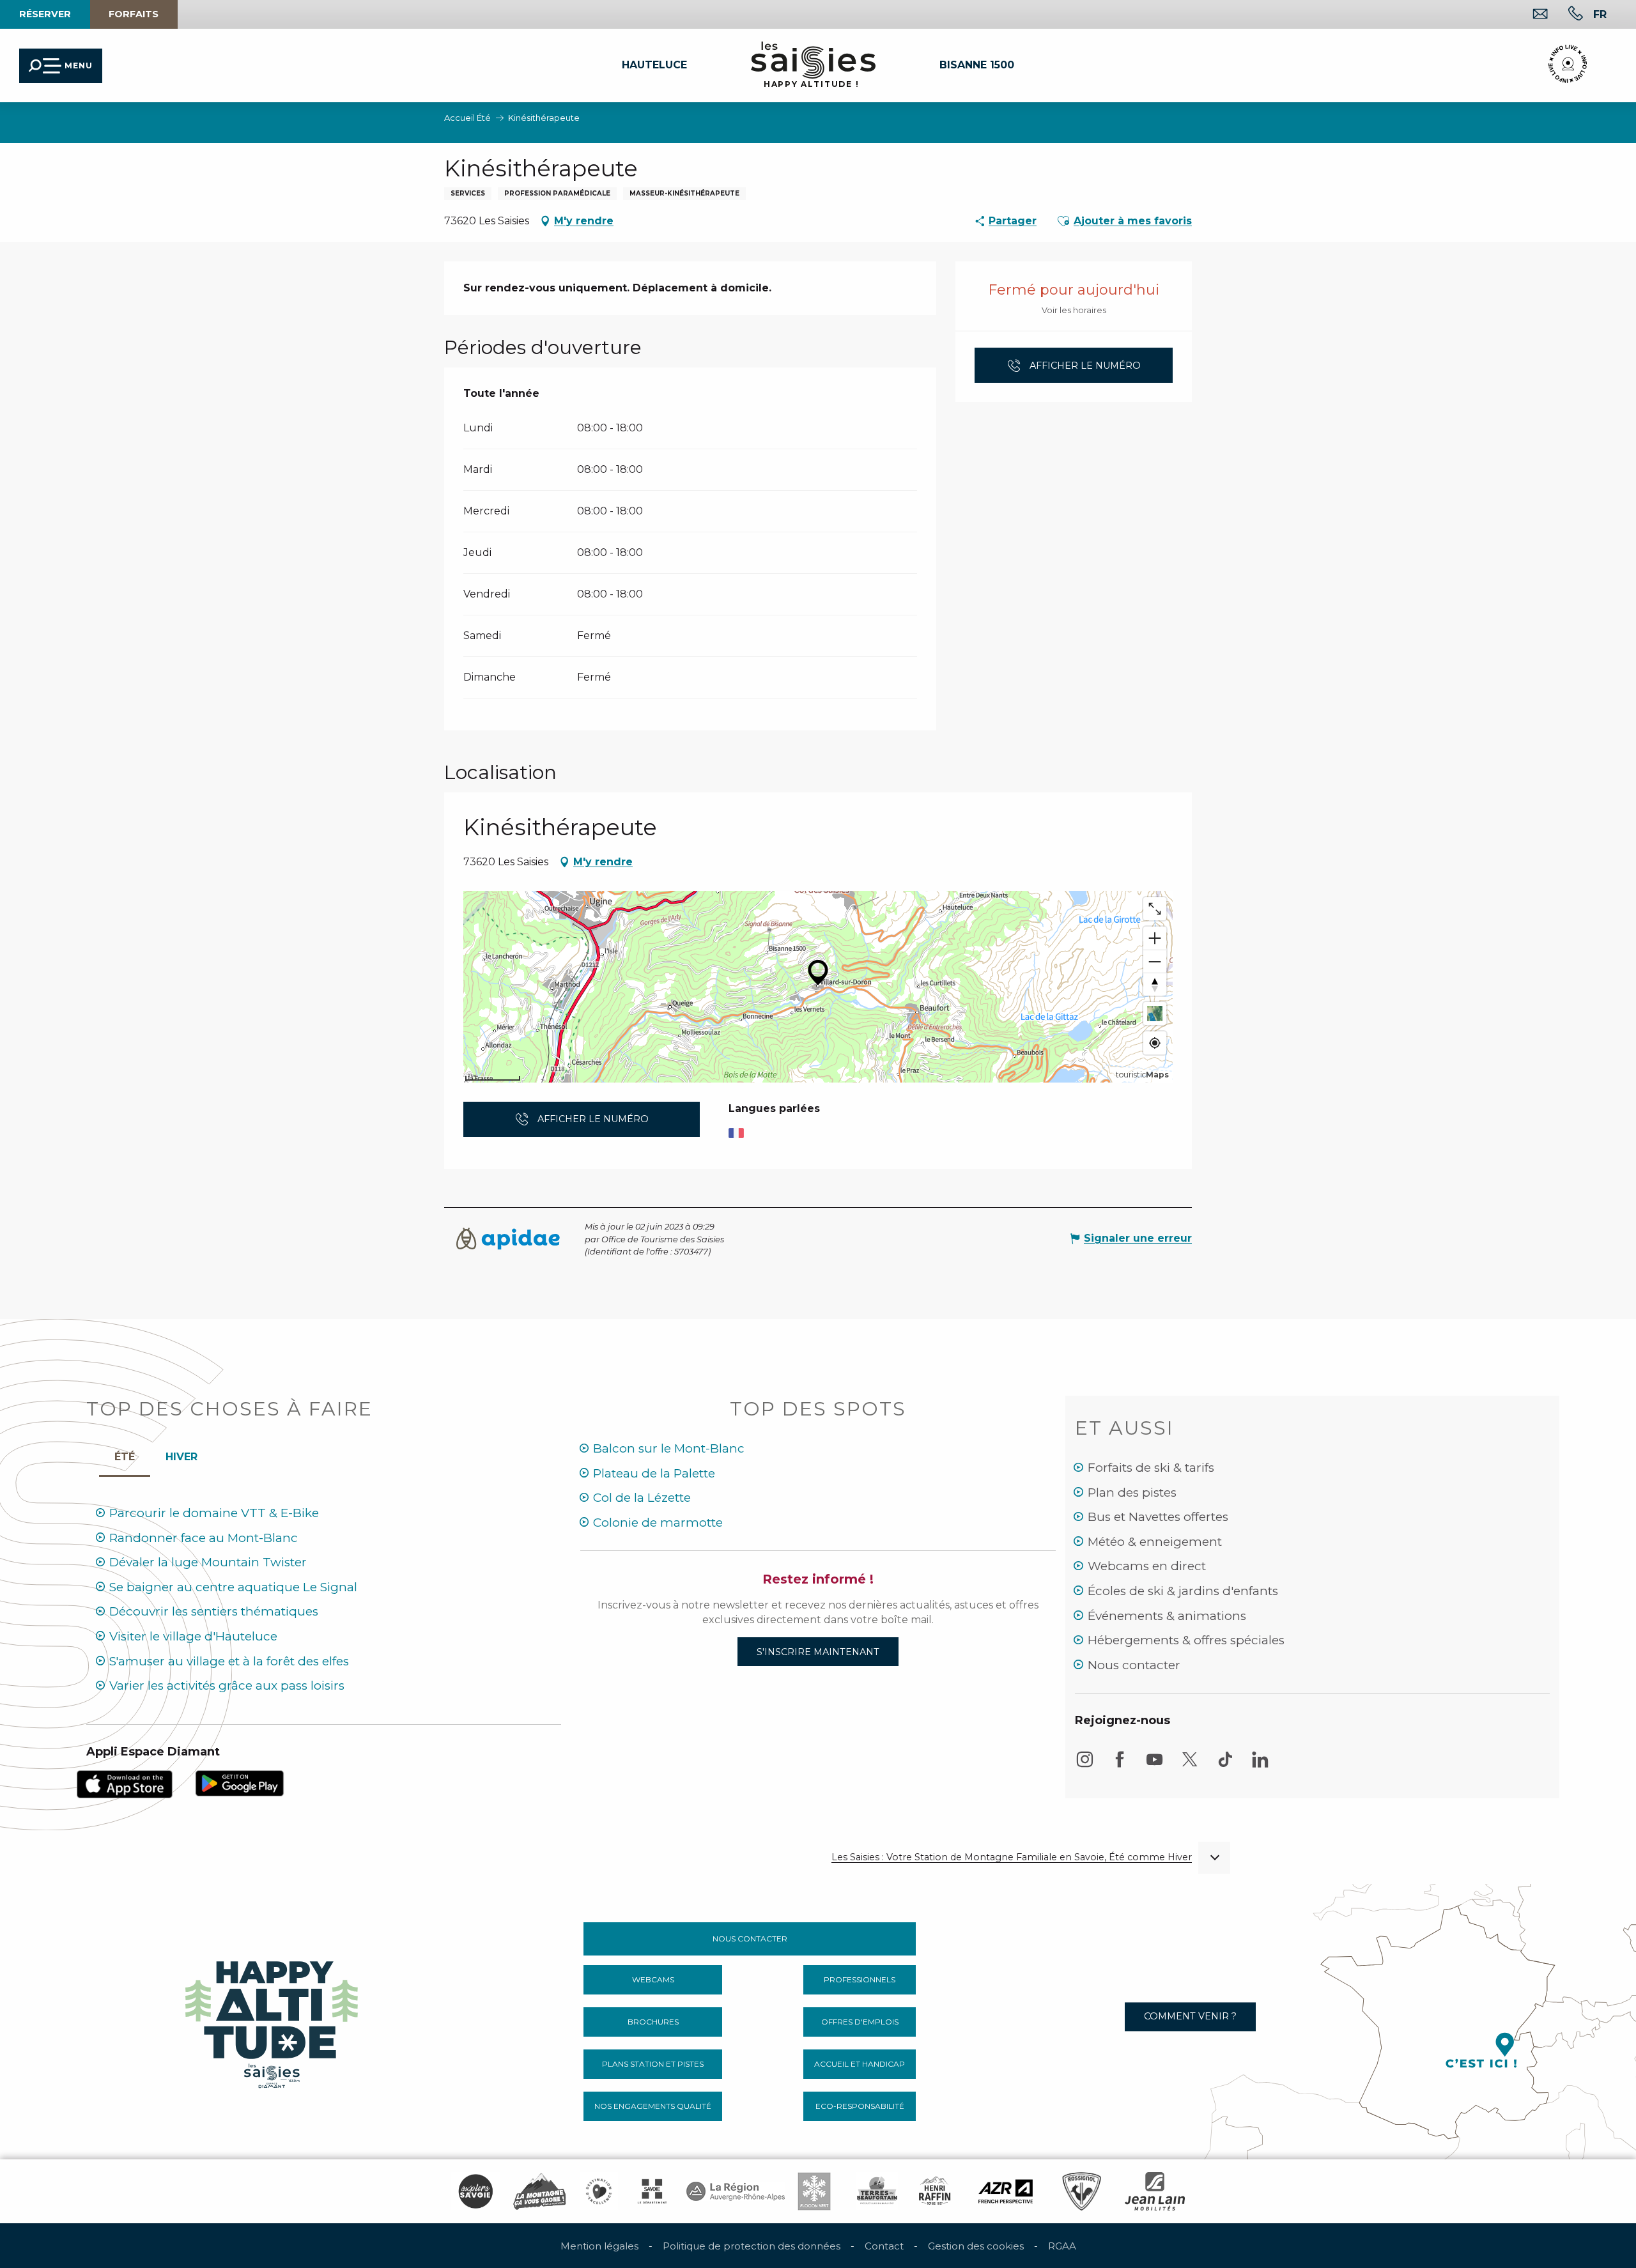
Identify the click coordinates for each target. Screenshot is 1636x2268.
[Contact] (1530, 15)
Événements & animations (1167, 1616)
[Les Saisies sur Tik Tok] (1225, 1765)
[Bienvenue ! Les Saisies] (273, 2021)
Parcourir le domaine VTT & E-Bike (214, 1513)
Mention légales (599, 2246)
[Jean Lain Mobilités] (1155, 2191)
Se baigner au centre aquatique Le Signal (233, 1587)
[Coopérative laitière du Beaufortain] (877, 2191)
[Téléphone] (1565, 15)
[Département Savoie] (652, 2191)
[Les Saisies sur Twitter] (1190, 1765)
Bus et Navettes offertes (1158, 1517)
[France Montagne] (540, 2191)
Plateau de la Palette (654, 1473)
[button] (1600, 14)
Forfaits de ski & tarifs (1151, 1468)
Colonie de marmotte (658, 1523)
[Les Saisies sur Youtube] (1155, 1765)
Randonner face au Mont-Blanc (204, 1538)
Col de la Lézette (642, 1498)
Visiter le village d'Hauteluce (193, 1636)
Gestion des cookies (976, 2246)
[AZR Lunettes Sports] (1006, 2191)
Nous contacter (1134, 1665)
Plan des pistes (1132, 1493)
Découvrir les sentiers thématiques (214, 1611)
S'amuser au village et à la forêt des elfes (229, 1661)
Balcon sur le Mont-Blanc (669, 1448)
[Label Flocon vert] (814, 2191)
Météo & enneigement (1155, 1542)
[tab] (181, 1454)
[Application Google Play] (240, 1783)
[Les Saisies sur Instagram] (1084, 1765)
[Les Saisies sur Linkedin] (1260, 1765)
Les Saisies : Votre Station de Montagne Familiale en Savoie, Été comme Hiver (1012, 1857)
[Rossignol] (1082, 2191)
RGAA (1062, 2246)
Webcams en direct (1147, 1566)
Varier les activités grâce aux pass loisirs (227, 1686)
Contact (884, 2246)
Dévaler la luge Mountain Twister (208, 1562)
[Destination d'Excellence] (599, 2191)
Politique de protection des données (752, 2246)
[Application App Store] (125, 1783)
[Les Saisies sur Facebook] (1120, 1765)
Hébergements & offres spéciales (1186, 1640)
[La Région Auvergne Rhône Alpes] (736, 2191)
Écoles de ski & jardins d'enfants (1183, 1591)
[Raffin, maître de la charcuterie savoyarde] (936, 2191)
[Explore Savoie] (475, 2191)
